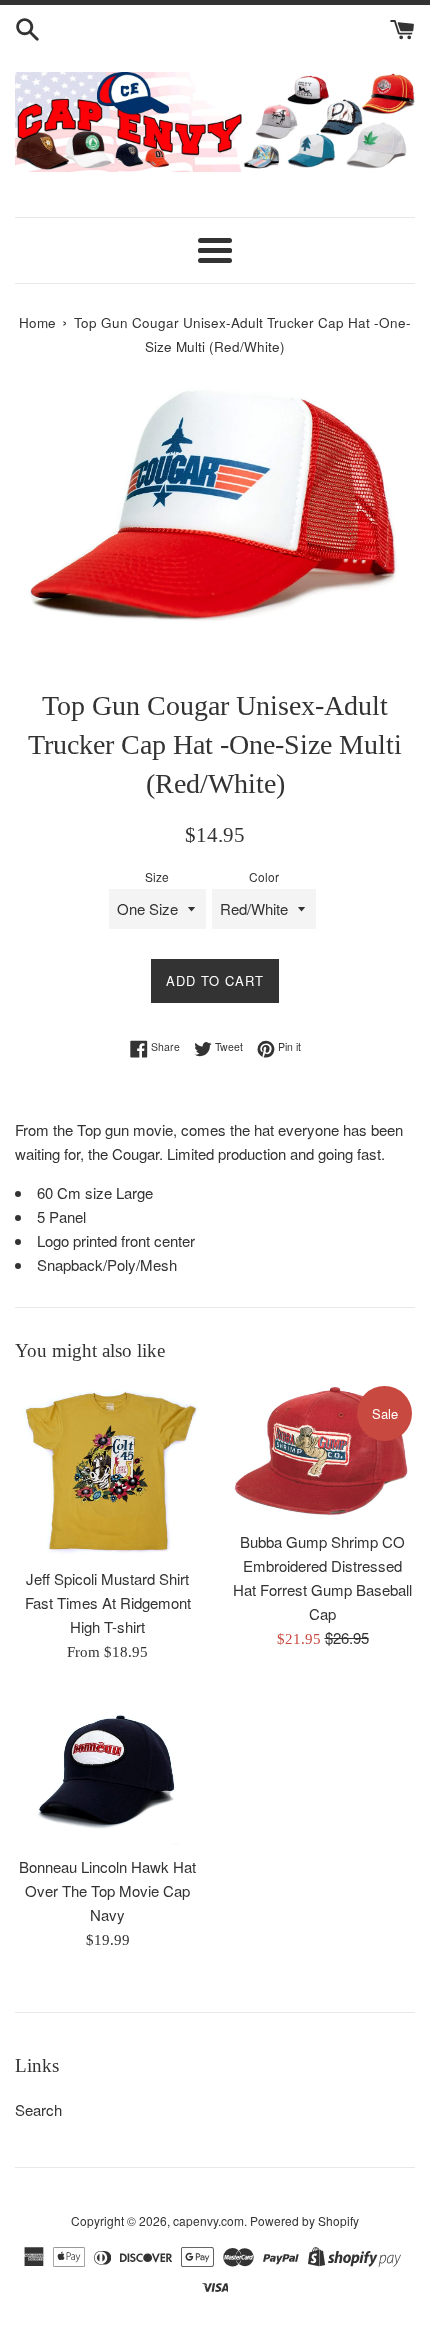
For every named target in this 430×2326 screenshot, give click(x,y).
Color (264, 876)
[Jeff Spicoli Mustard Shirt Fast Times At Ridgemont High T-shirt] (107, 1470)
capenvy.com (208, 2220)
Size (157, 876)
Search (38, 2109)
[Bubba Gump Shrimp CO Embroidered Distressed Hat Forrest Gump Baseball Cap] (322, 1451)
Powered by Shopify (304, 2220)
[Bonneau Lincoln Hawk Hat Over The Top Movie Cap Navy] (107, 1769)
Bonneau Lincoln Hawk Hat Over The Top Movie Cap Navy (107, 1890)
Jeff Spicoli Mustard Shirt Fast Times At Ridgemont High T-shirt (108, 1602)
